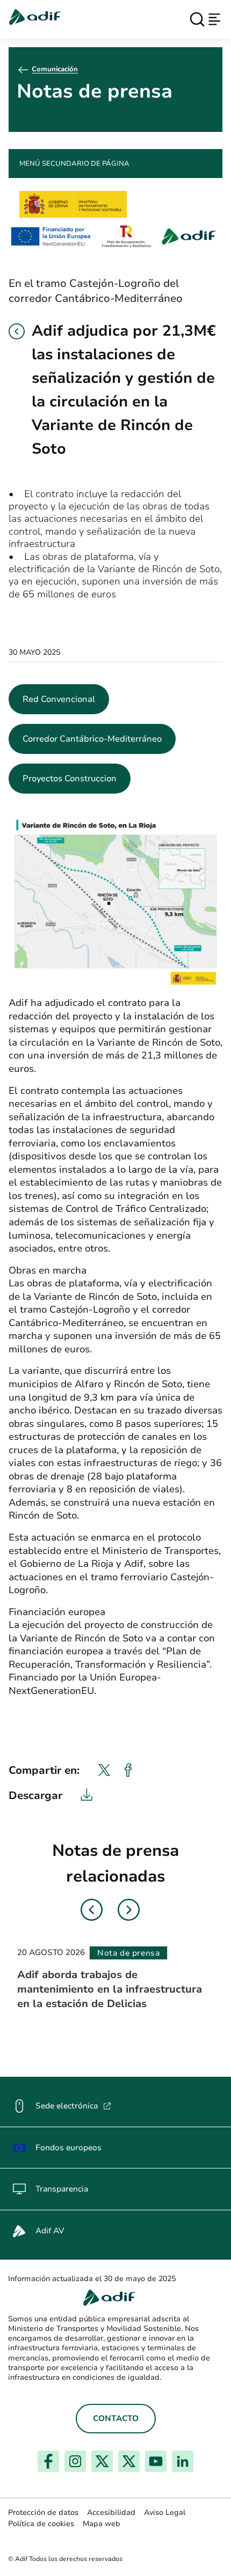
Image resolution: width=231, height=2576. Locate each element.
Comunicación (55, 69)
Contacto (116, 2418)
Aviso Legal (165, 2512)
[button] (17, 331)
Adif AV (50, 2231)
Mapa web (102, 2524)
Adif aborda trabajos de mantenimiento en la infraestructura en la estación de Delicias (110, 1989)
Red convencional (59, 699)
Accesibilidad (111, 2512)
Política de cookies (41, 2524)
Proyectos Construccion (70, 779)
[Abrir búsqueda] (197, 19)
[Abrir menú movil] (214, 19)
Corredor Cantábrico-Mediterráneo (92, 739)
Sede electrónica (73, 2106)
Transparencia (62, 2189)
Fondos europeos (68, 2148)
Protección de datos (43, 2512)
